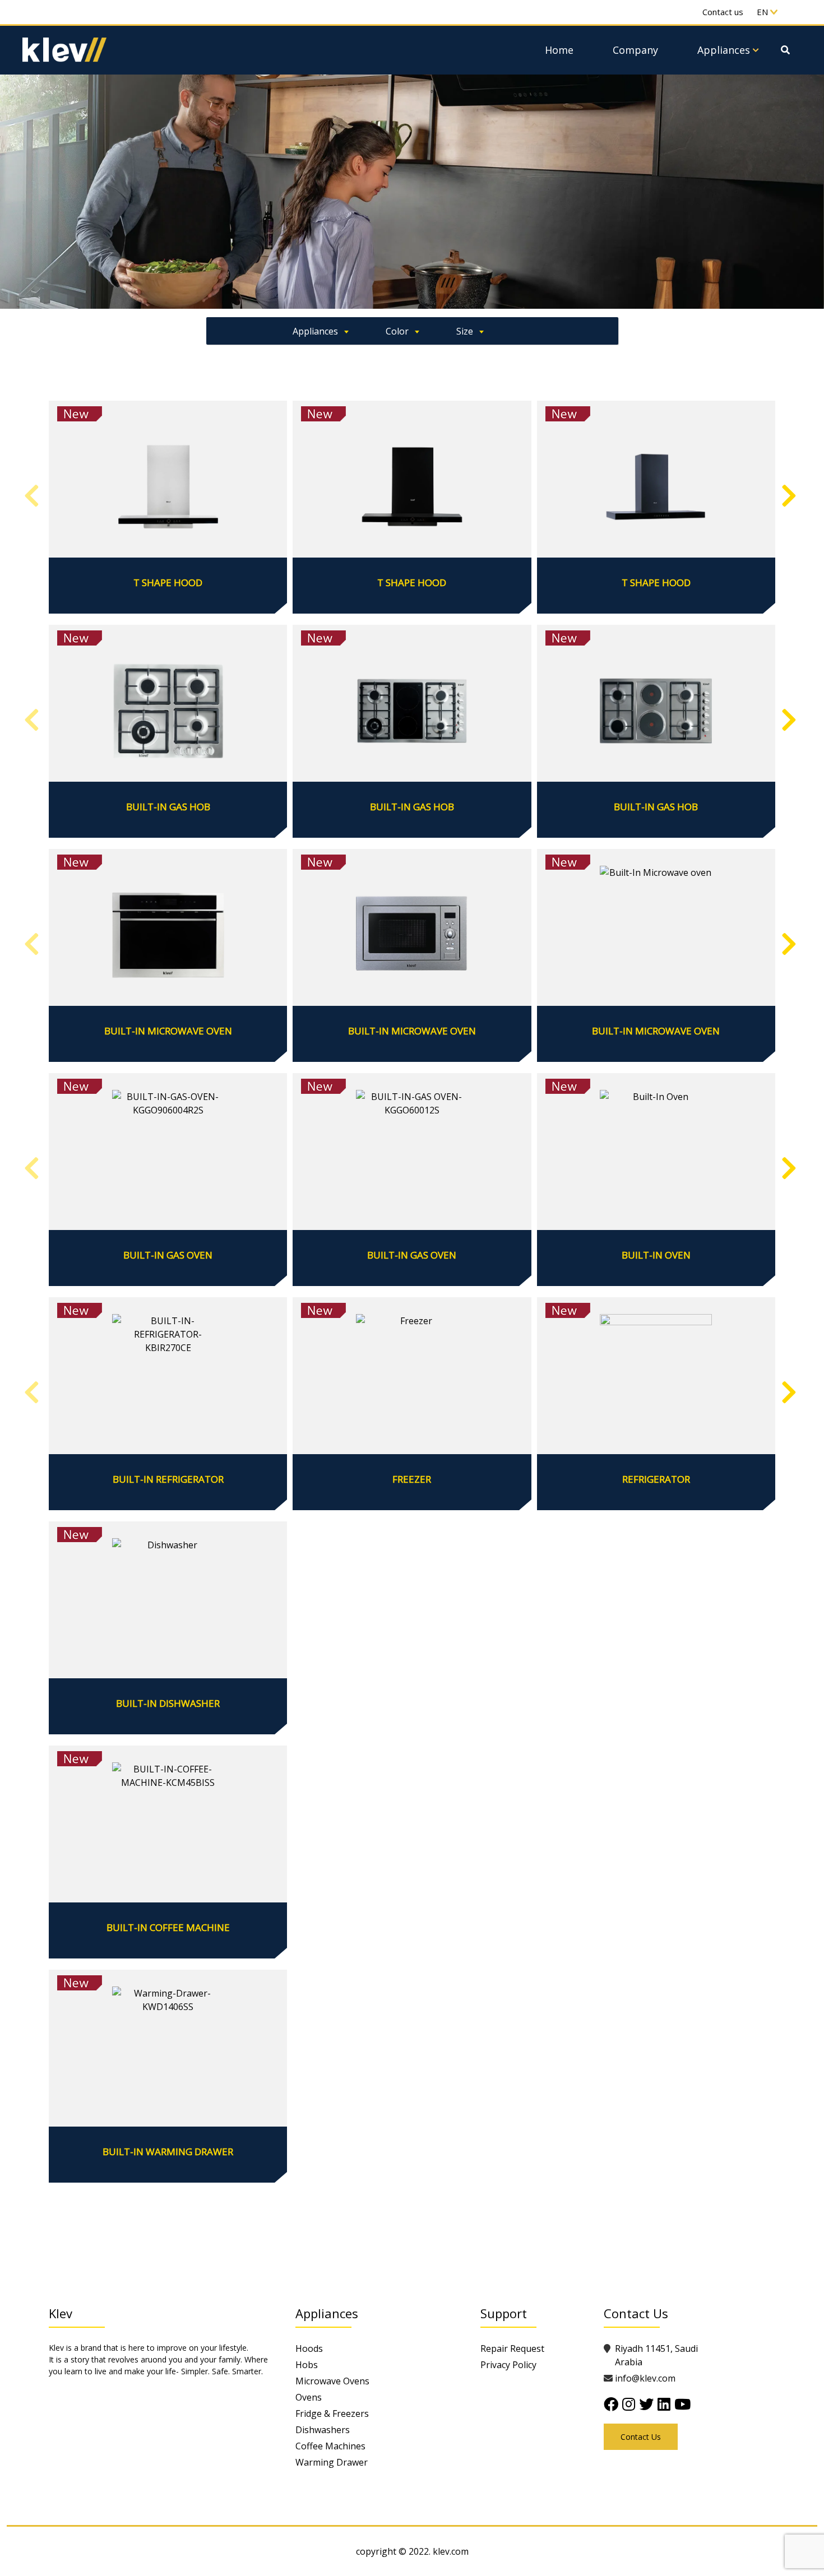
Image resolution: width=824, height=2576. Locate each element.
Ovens (309, 2397)
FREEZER (412, 1479)
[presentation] (32, 496)
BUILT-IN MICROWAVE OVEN (168, 1031)
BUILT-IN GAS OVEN (168, 1255)
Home (559, 50)
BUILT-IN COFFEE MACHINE (168, 1928)
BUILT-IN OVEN (656, 1255)
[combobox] (317, 331)
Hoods (309, 2348)
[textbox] (317, 329)
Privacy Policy (508, 2365)
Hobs (307, 2365)
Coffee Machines (330, 2446)
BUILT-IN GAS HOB (168, 807)
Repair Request (512, 2348)
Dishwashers (323, 2430)
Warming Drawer (332, 2462)
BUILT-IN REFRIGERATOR (168, 1479)
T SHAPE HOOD (168, 583)
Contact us (723, 12)
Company (635, 50)
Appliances (724, 50)
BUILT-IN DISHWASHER (168, 1704)
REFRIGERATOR (656, 1479)
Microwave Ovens (332, 2381)
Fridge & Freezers (332, 2413)
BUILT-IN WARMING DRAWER (168, 2152)
